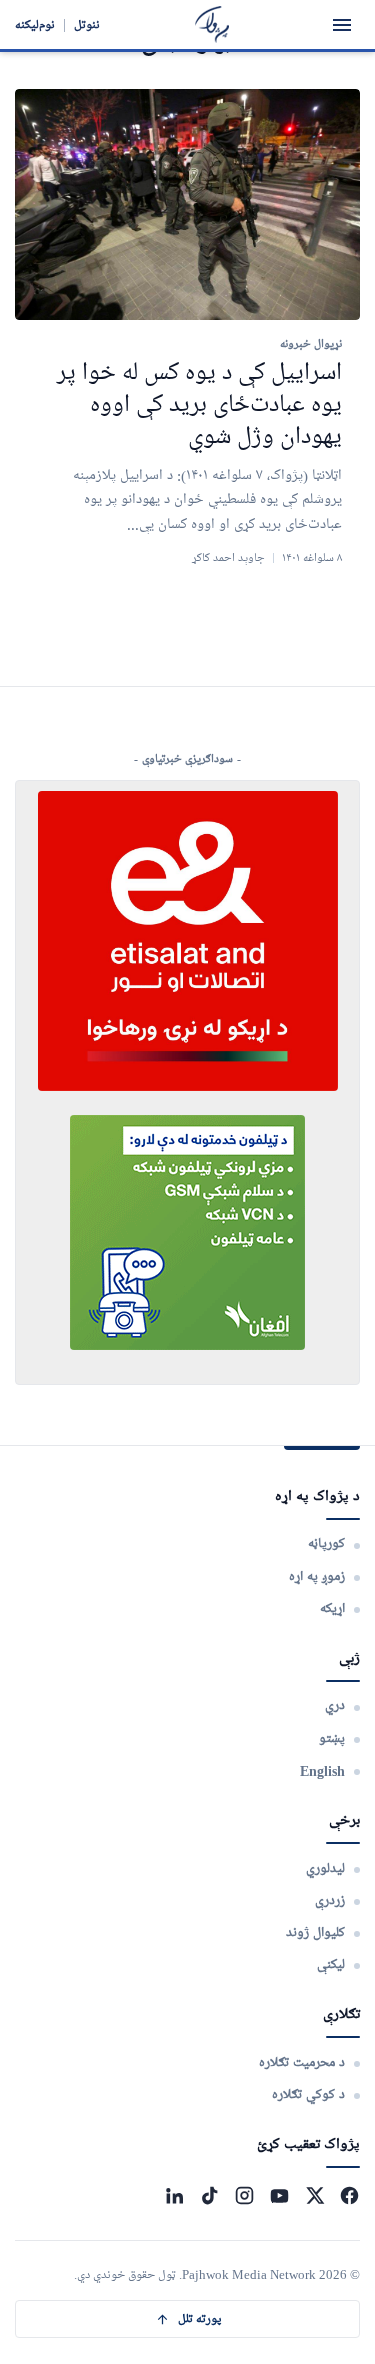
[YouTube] (279, 2195)
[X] (314, 2195)
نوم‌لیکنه (35, 24)
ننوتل (87, 24)
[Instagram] (244, 2195)
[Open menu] (342, 25)
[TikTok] (209, 2195)
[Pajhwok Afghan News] (212, 24)
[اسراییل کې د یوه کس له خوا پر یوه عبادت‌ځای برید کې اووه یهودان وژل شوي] (187, 204)
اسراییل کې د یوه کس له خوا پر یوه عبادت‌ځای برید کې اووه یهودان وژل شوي (199, 405)
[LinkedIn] (174, 2195)
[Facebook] (349, 2195)
